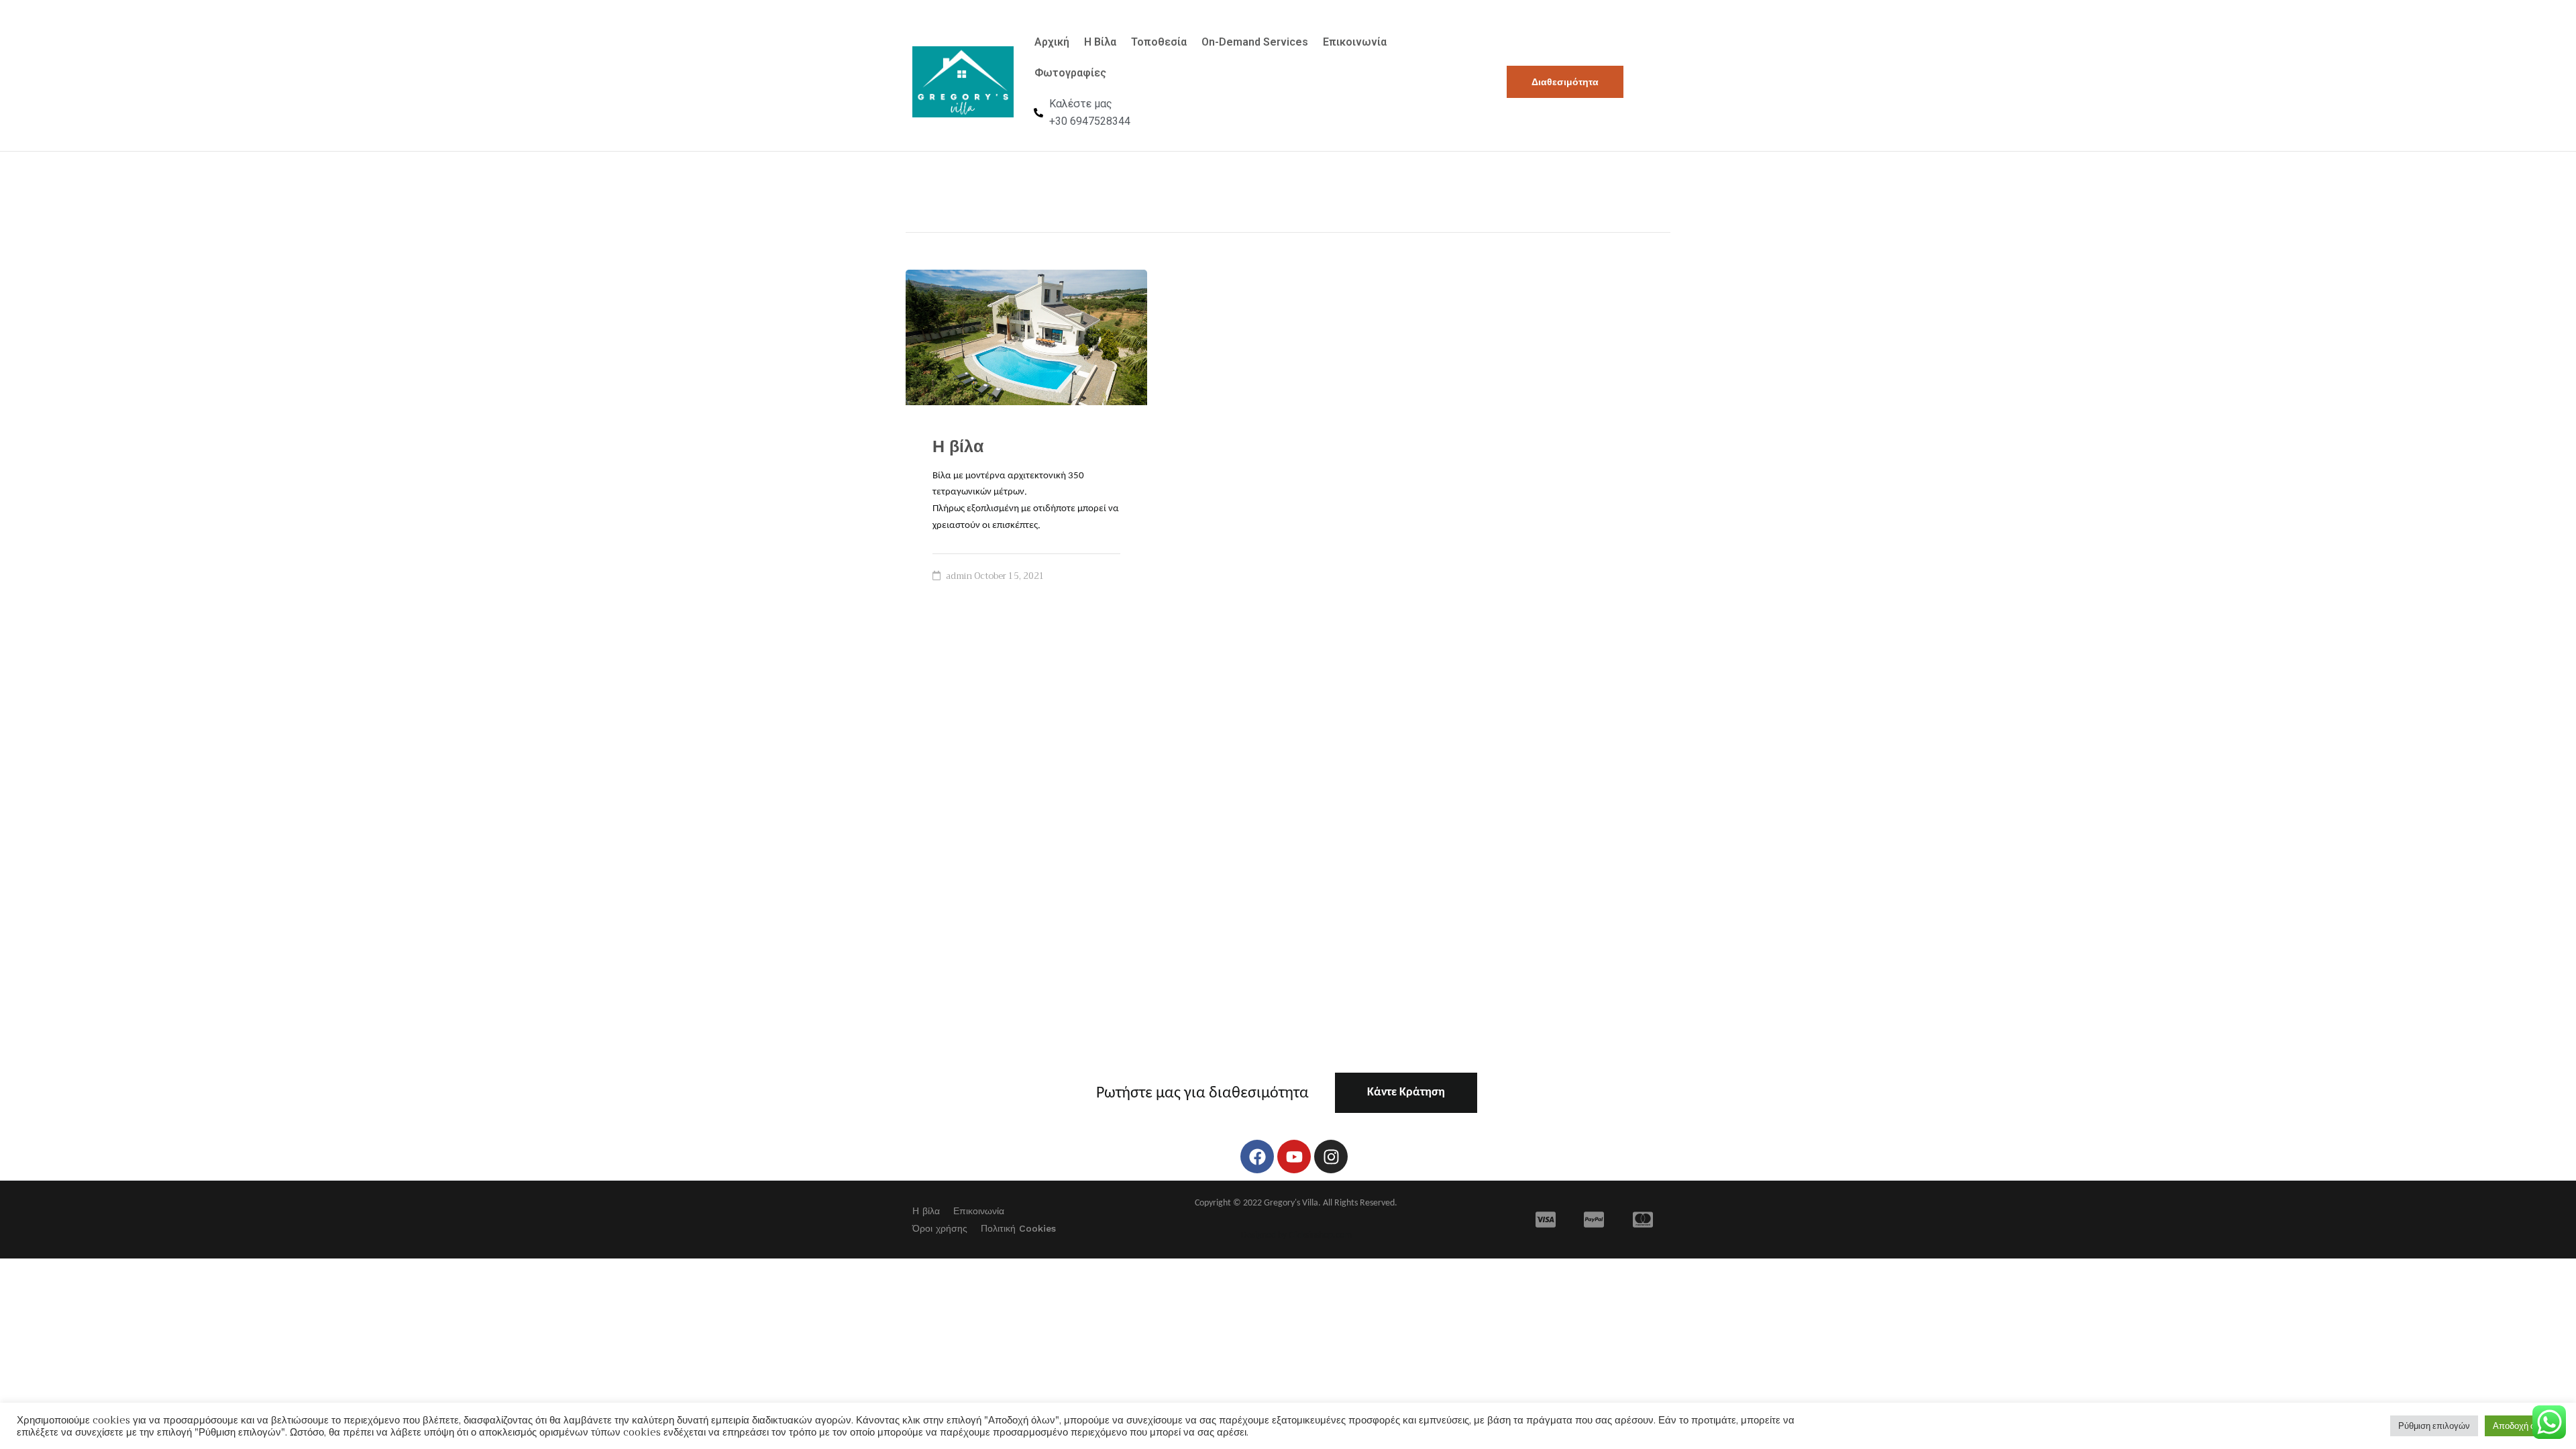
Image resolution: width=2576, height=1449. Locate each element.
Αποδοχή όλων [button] (2522, 1426)
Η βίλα (958, 446)
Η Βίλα (1100, 42)
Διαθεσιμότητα (1565, 82)
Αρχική (1052, 42)
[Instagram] (1331, 1157)
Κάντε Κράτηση (1406, 1092)
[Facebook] (1257, 1157)
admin (959, 576)
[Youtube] (1294, 1157)
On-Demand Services (1255, 42)
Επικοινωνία (1355, 42)
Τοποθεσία (1159, 42)
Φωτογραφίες (1070, 73)
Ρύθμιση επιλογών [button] (2434, 1426)
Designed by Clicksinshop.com (1296, 1235)
